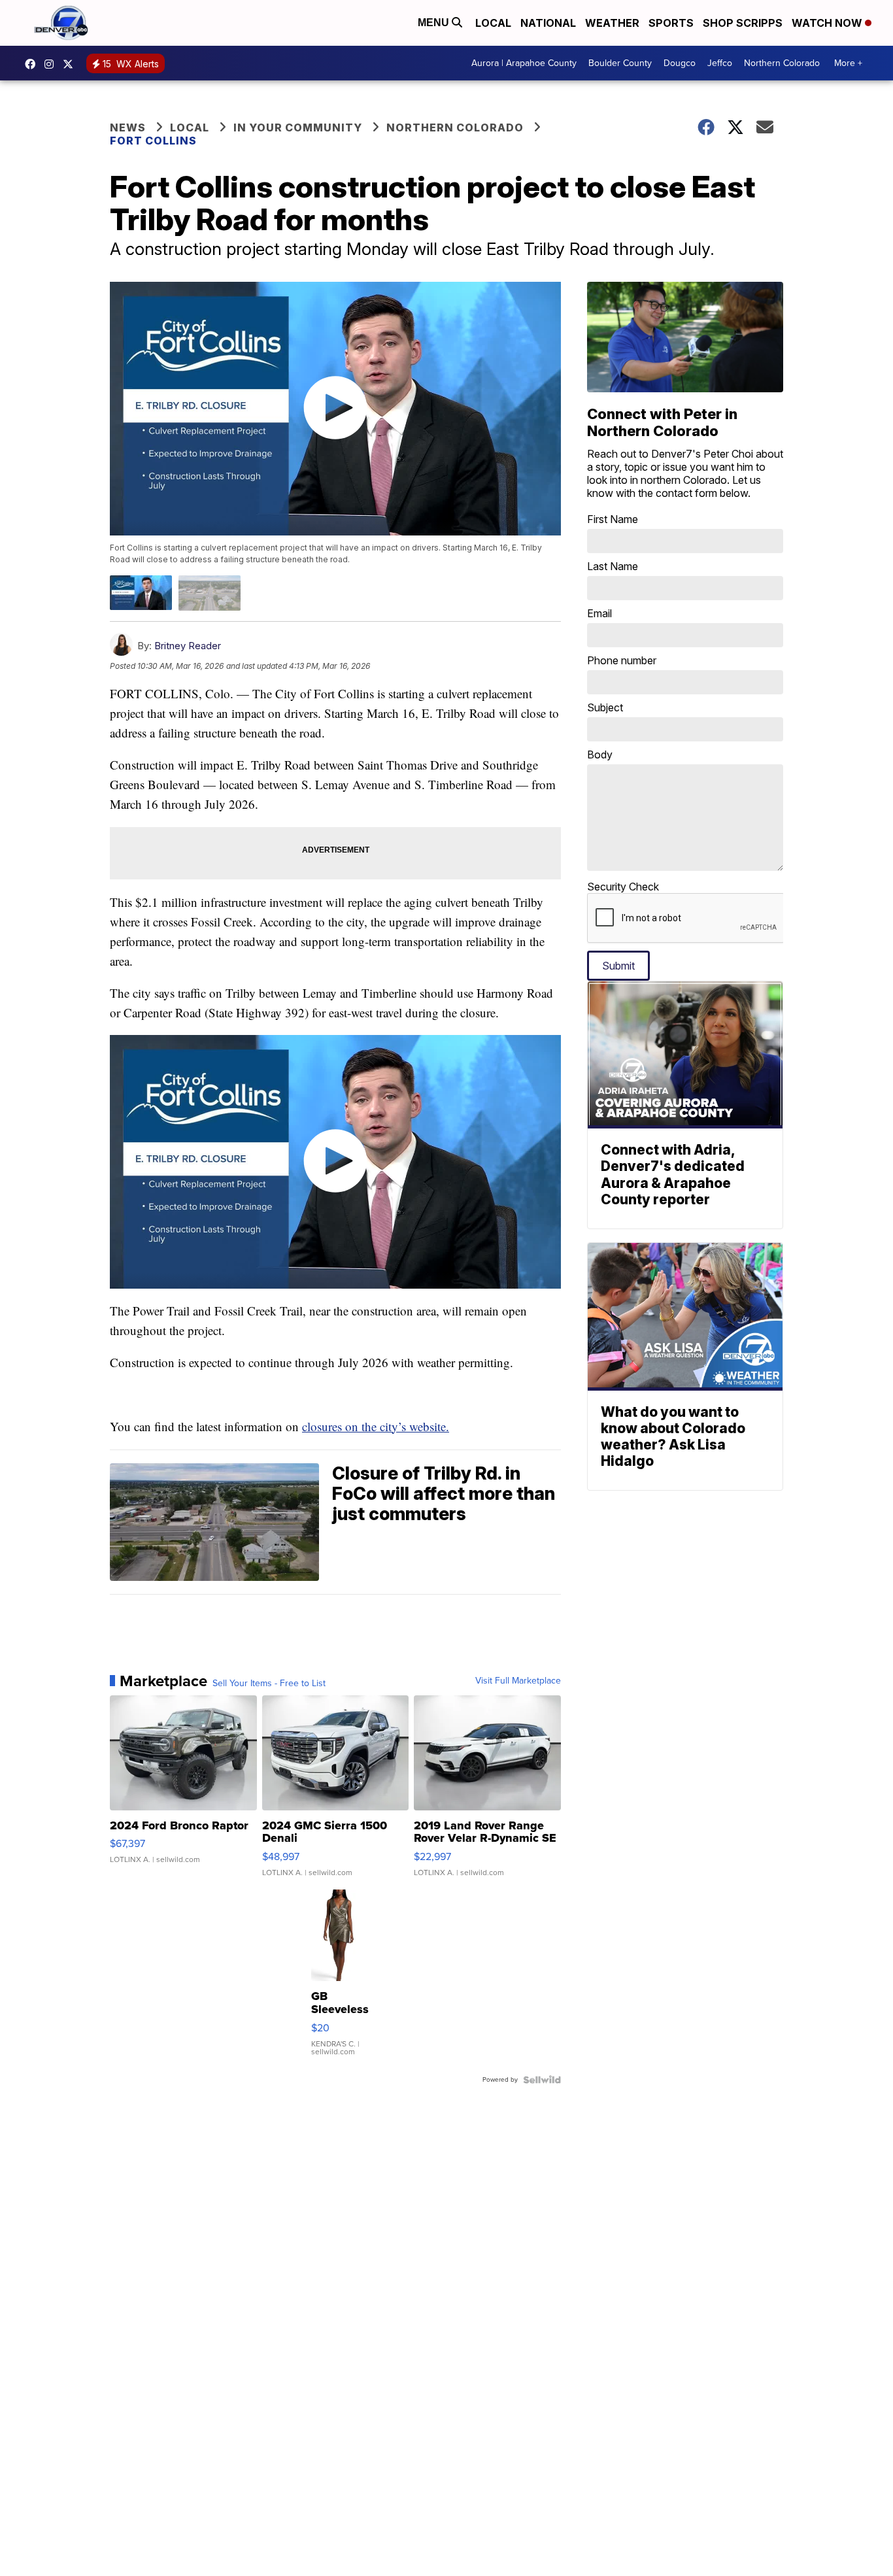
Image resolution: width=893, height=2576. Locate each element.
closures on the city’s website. (376, 1426)
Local (493, 23)
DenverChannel (71, 64)
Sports (671, 23)
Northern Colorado (782, 63)
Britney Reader (188, 646)
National (548, 23)
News (128, 127)
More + (848, 63)
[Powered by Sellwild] (542, 2080)
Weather (612, 23)
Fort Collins (153, 141)
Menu (435, 23)
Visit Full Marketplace (518, 1681)
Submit (618, 966)
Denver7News (33, 64)
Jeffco (720, 63)
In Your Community (298, 127)
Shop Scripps (743, 23)
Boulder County (620, 63)
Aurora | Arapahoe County (524, 63)
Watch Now (828, 23)
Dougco (680, 63)
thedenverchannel (52, 64)
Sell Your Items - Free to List (269, 1684)
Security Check (623, 887)
